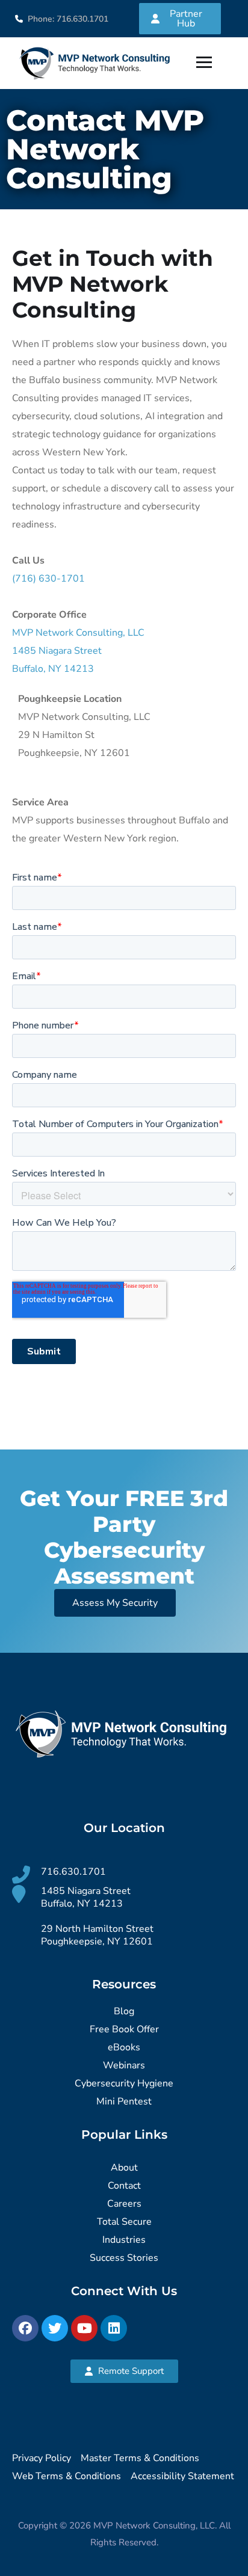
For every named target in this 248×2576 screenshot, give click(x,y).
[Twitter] (55, 2328)
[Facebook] (25, 2328)
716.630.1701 (73, 1872)
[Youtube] (84, 2328)
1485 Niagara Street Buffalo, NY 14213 (86, 1897)
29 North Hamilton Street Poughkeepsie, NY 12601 (97, 1935)
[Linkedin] (114, 2328)
